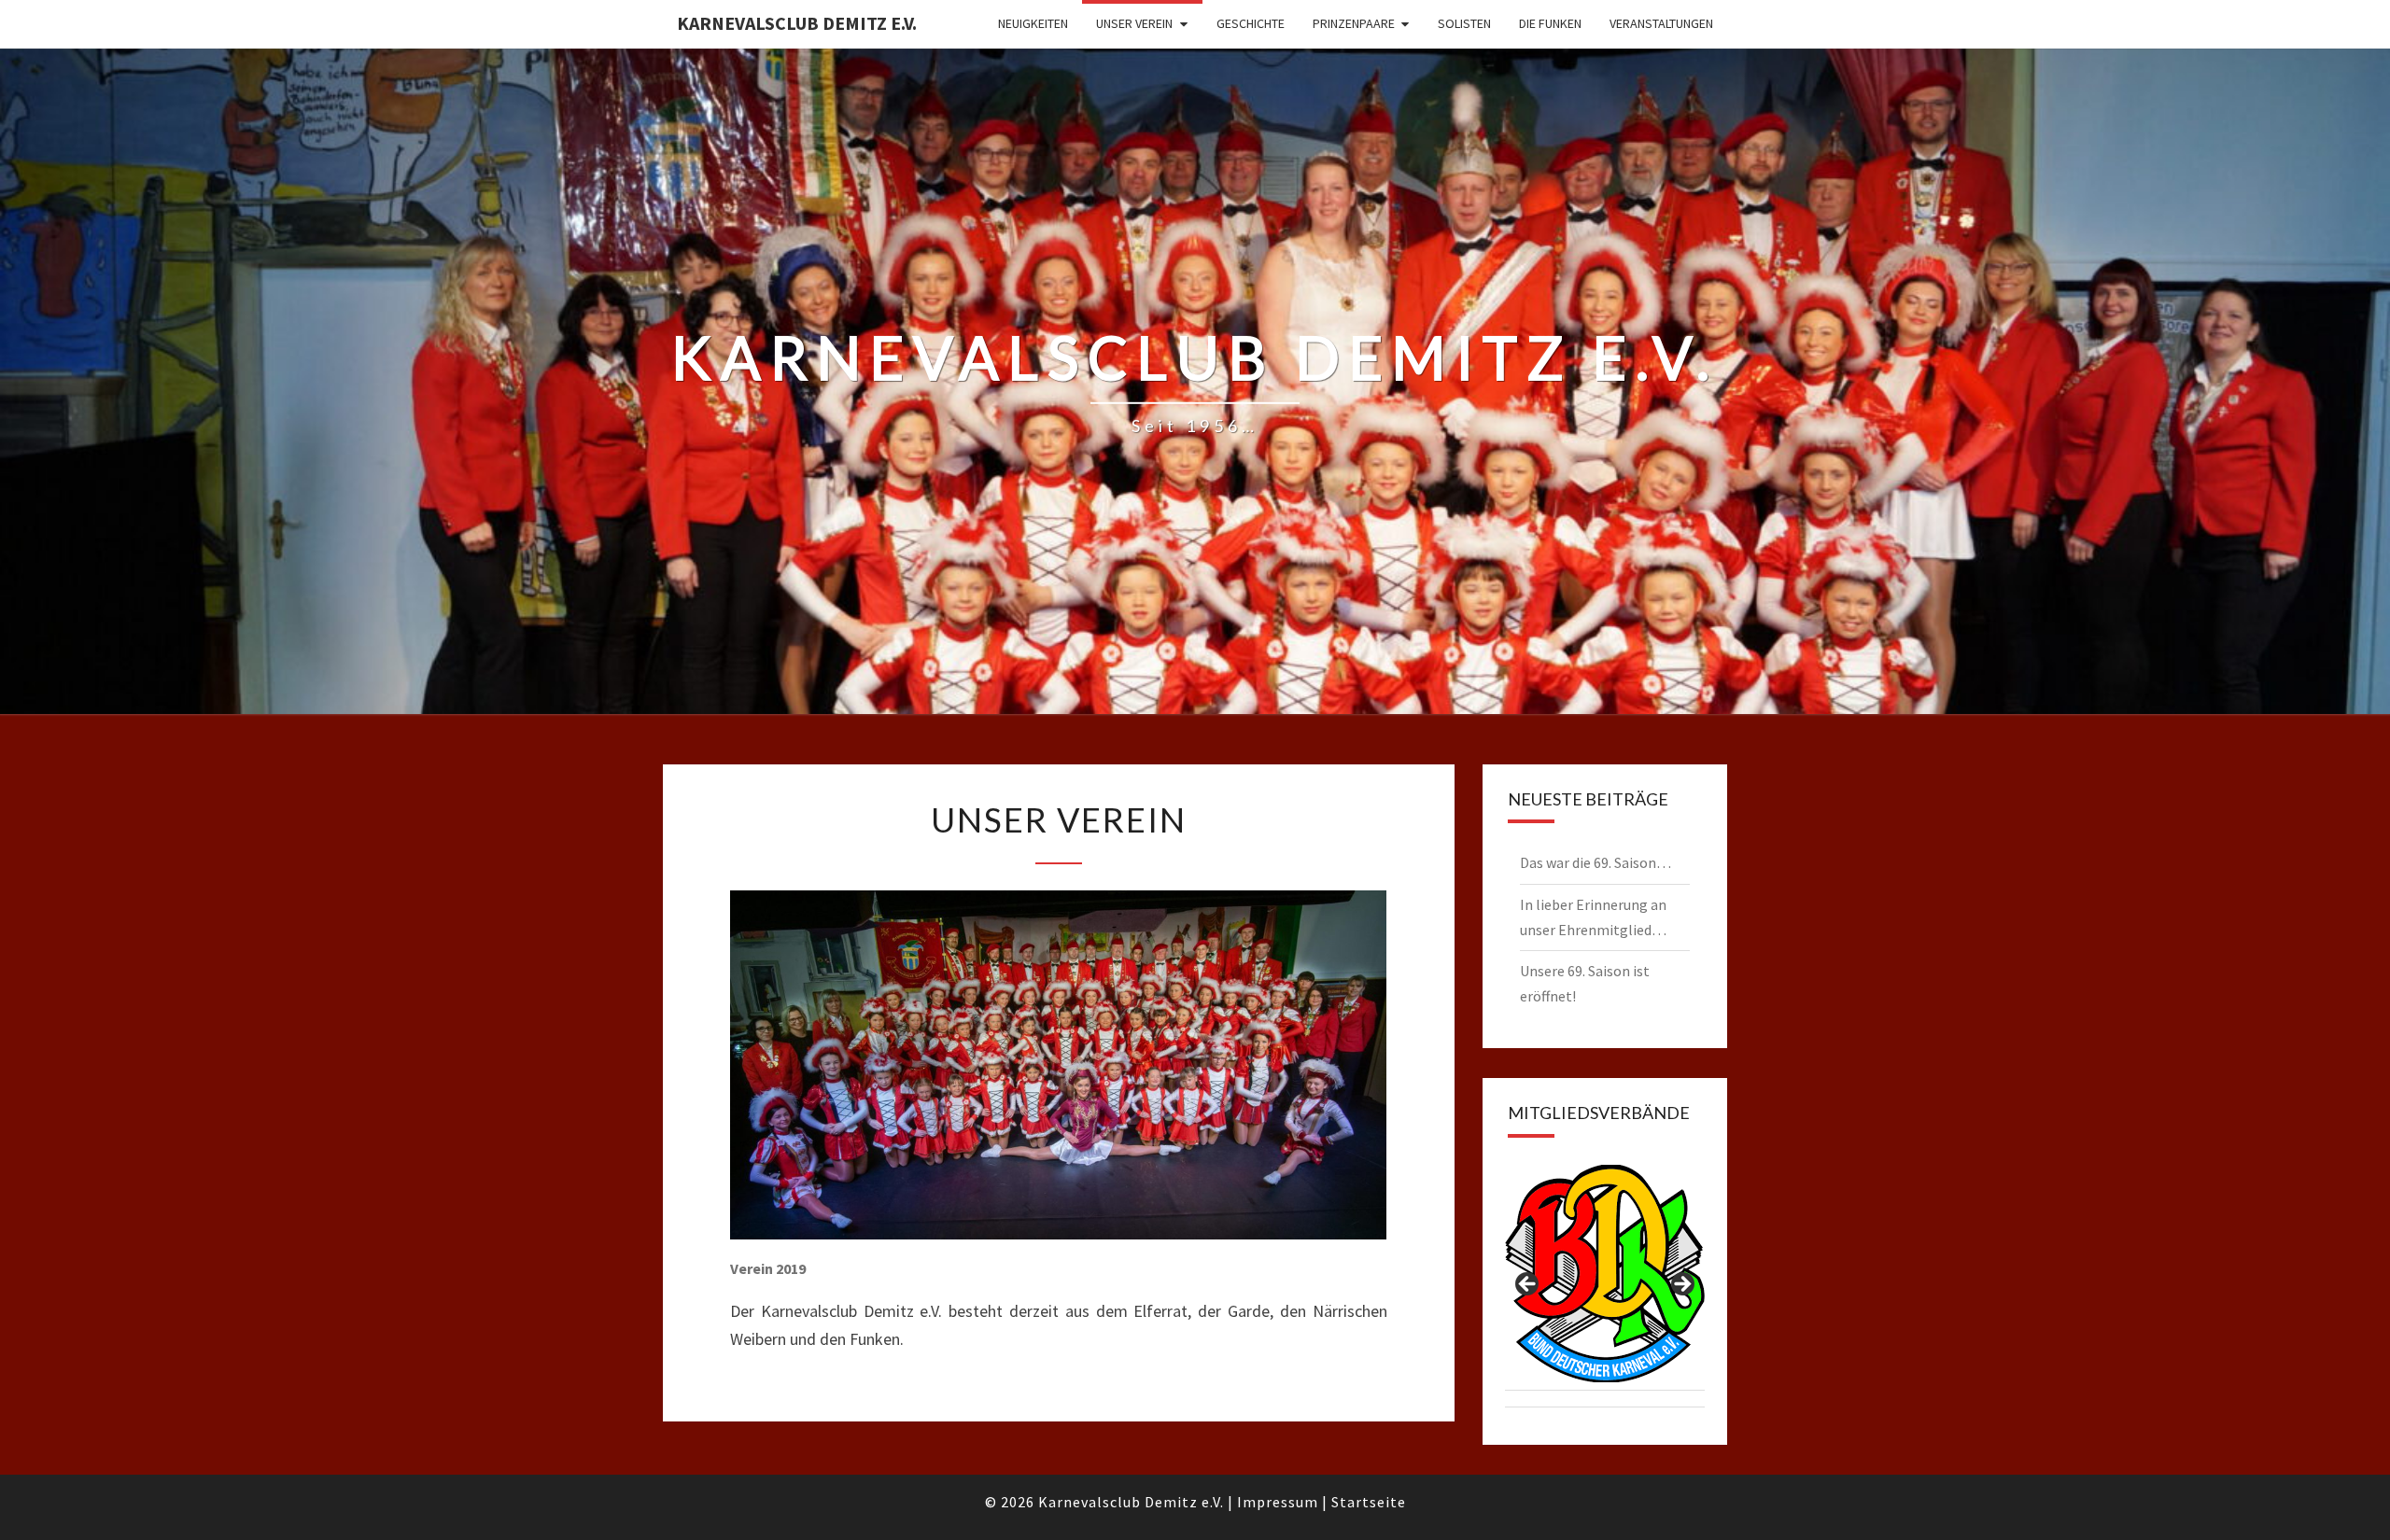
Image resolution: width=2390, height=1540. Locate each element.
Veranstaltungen (1661, 23)
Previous (1528, 1285)
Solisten (1464, 23)
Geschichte (1251, 23)
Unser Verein (1134, 23)
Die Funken (1550, 23)
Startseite (1369, 1502)
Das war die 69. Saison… (1596, 862)
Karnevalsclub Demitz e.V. (797, 23)
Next (1681, 1285)
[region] (1605, 1290)
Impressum (1278, 1502)
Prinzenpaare (1354, 23)
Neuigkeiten (1033, 23)
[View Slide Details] (1605, 1274)
